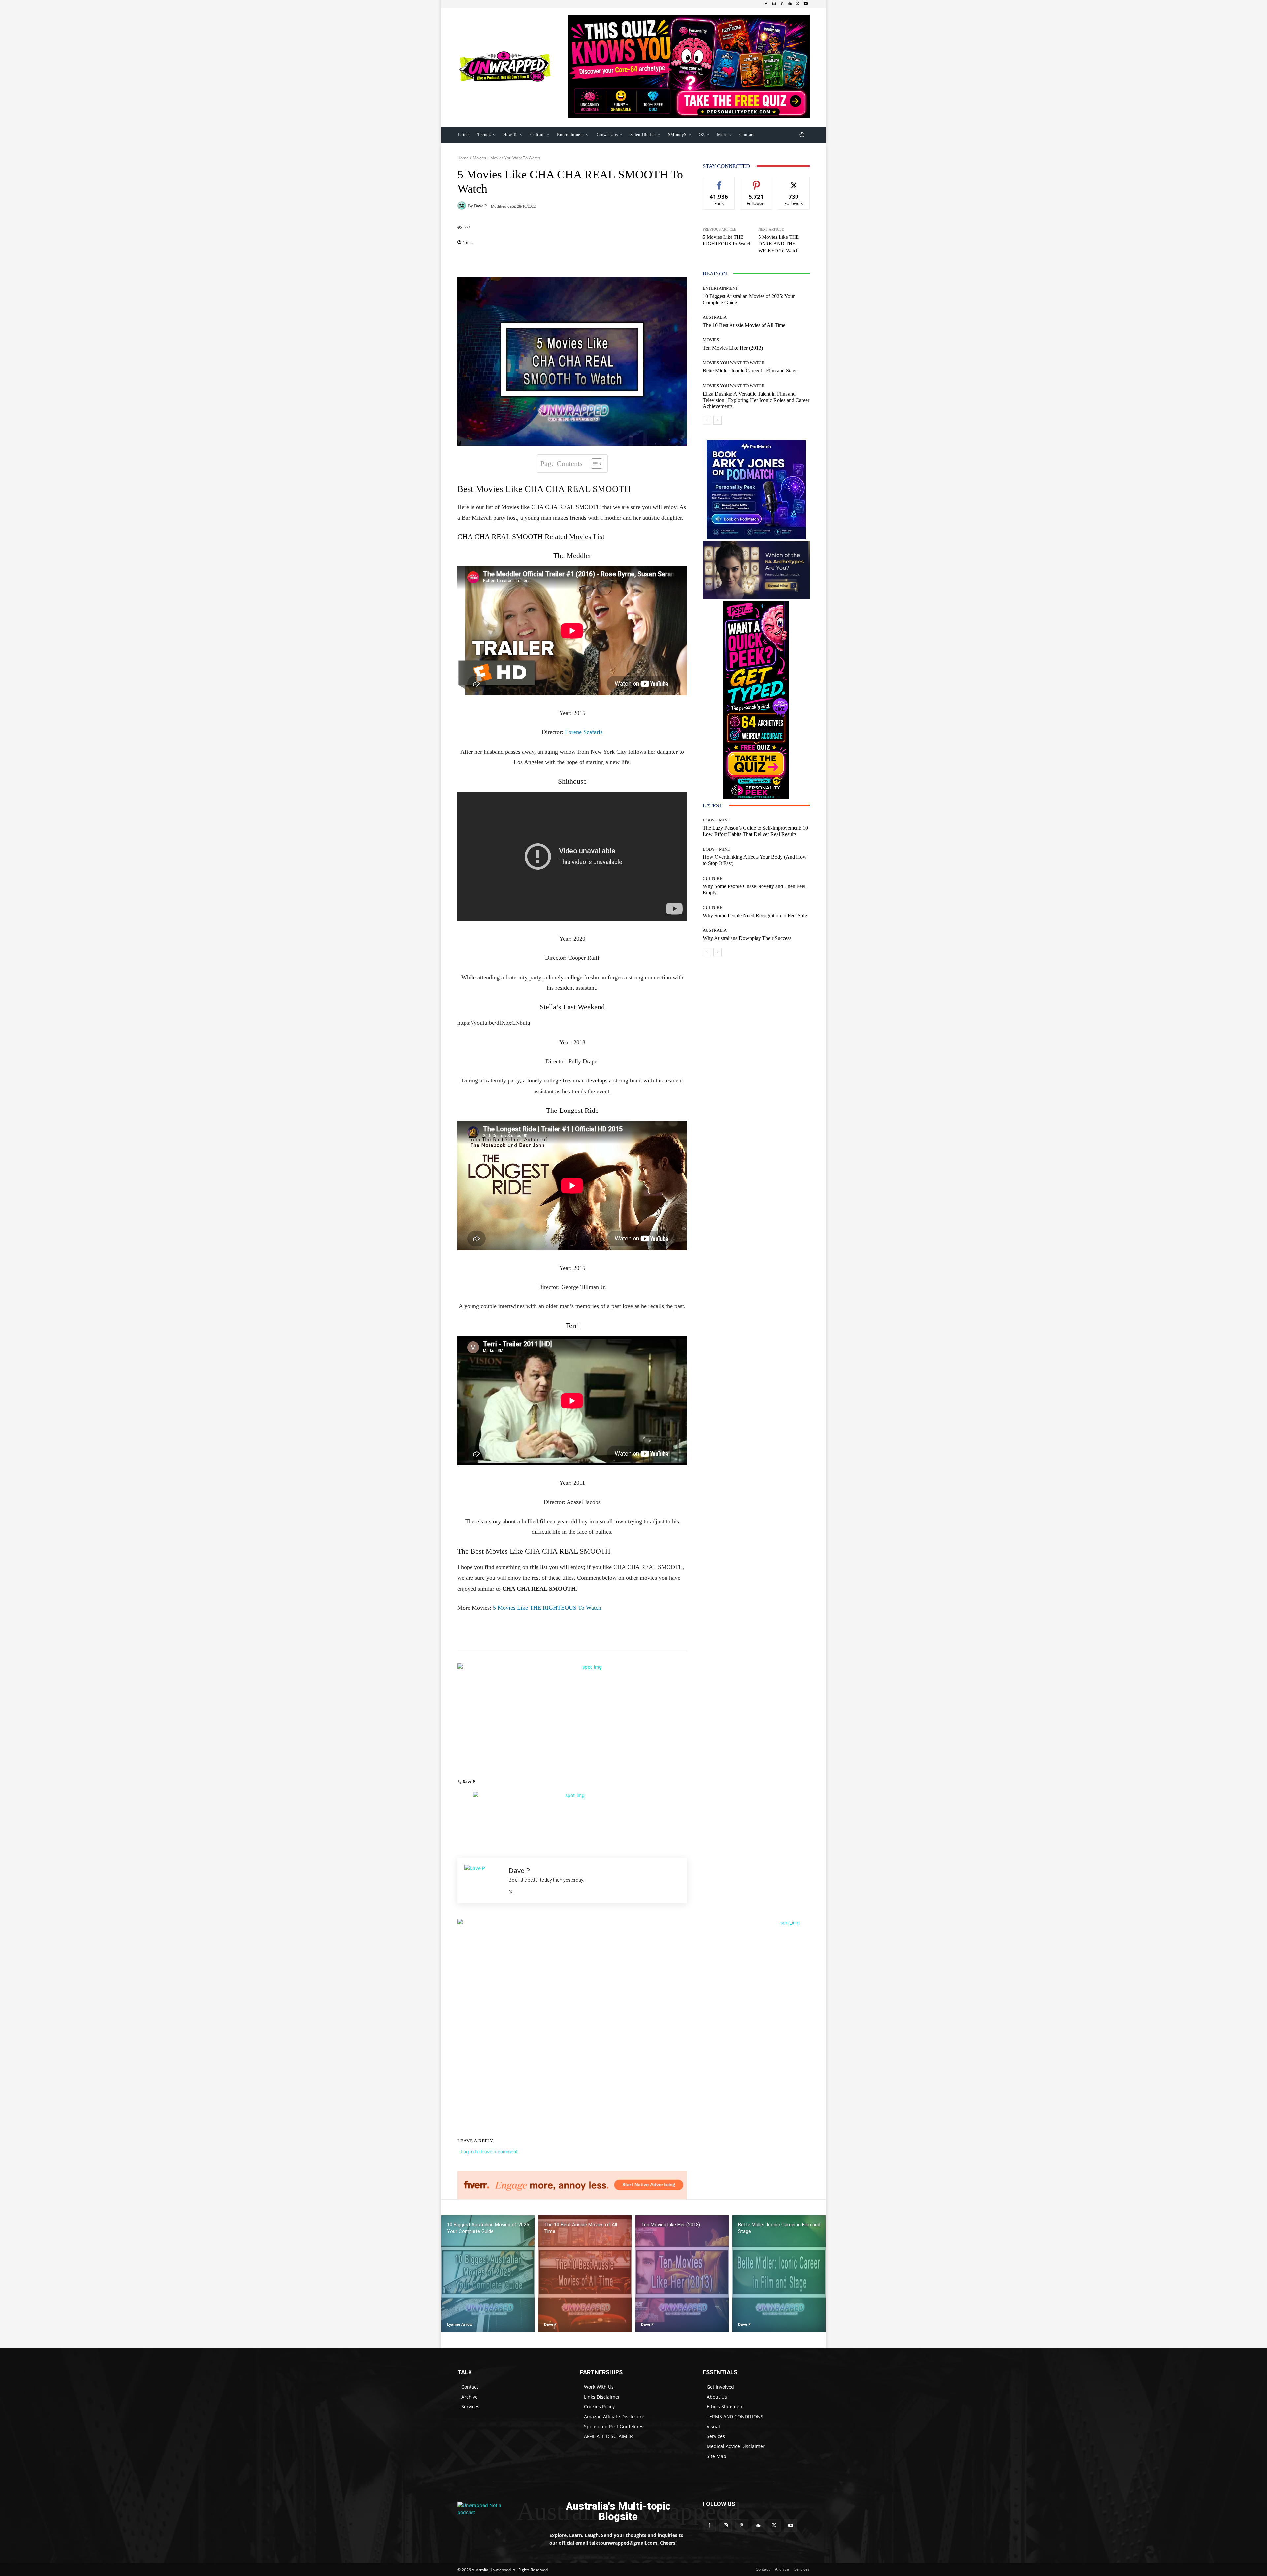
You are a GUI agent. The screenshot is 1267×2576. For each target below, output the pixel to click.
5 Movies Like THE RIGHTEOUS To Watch (547, 1608)
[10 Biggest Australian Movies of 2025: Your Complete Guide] (488, 2274)
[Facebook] (766, 4)
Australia (715, 317)
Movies (479, 158)
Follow (756, 182)
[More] (615, 261)
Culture (713, 878)
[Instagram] (774, 4)
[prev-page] (707, 420)
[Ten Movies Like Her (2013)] (682, 2274)
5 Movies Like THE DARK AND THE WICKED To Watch (779, 244)
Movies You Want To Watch (515, 158)
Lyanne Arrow (460, 2324)
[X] (798, 4)
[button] (802, 134)
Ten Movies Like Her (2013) (733, 348)
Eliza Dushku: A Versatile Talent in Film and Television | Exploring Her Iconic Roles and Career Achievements (756, 400)
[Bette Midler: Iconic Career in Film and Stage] (779, 2274)
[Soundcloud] (790, 4)
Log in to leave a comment (489, 2152)
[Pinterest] (782, 4)
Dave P (480, 206)
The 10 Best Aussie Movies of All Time (744, 325)
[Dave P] (463, 206)
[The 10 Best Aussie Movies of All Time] (585, 2274)
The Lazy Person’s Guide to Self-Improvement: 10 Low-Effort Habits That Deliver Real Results (755, 831)
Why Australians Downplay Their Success (747, 938)
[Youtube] (806, 4)
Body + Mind (716, 820)
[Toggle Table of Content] (593, 464)
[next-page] (717, 420)
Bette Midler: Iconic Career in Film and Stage (750, 371)
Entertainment (720, 288)
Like (719, 182)
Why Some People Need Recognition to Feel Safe (755, 915)
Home (463, 158)
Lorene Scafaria (583, 732)
